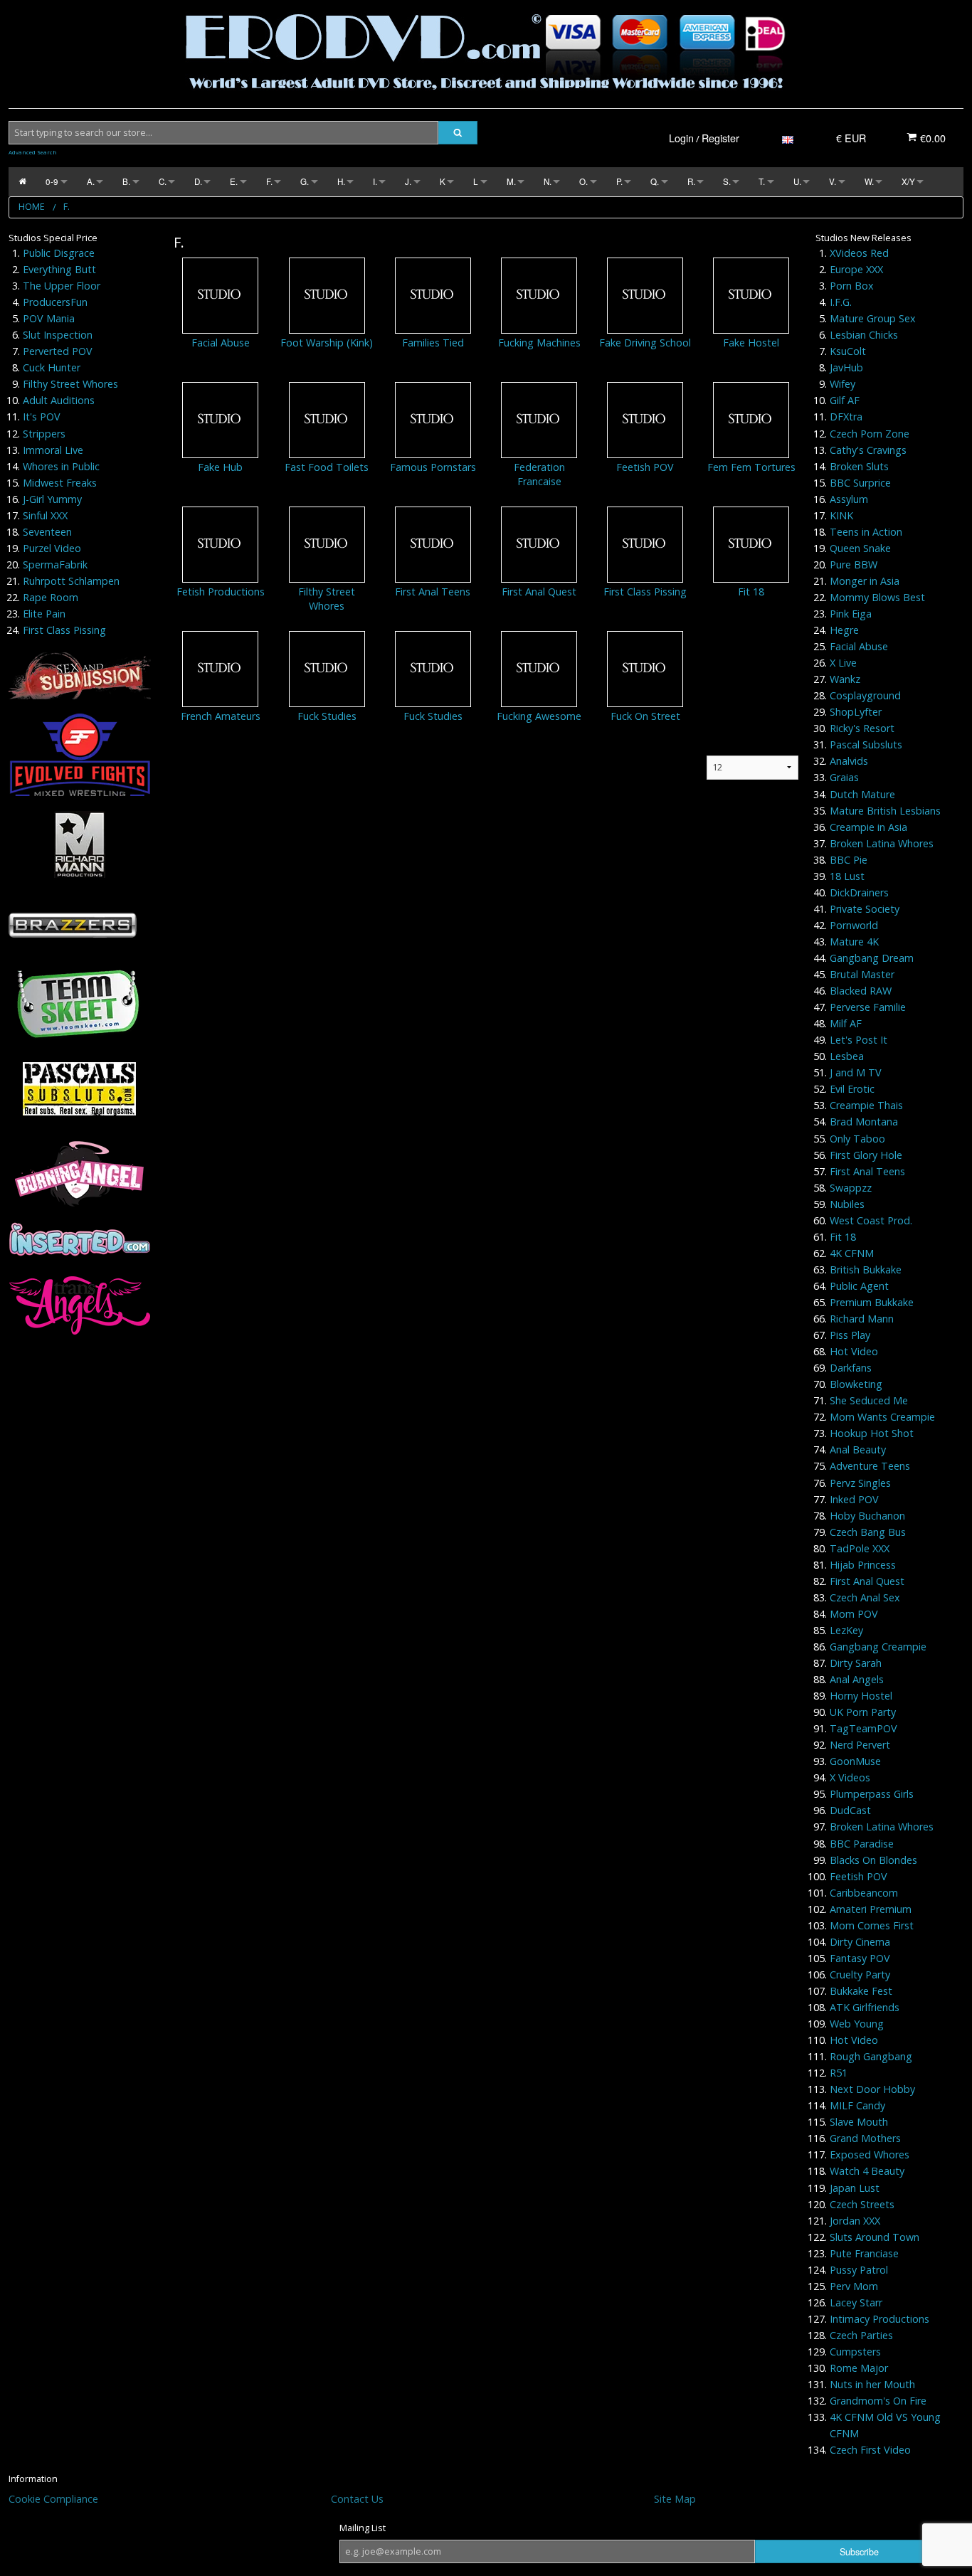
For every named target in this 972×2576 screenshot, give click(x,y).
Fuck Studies (327, 716)
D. (198, 181)
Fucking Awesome (539, 716)
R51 (839, 2073)
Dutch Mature (862, 794)
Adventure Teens (870, 1466)
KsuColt (848, 351)
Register (720, 138)
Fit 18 (751, 592)
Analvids (849, 761)
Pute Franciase (864, 2253)
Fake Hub (220, 467)
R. (691, 181)
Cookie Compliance (53, 2499)
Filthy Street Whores (70, 384)
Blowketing (856, 1384)
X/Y (908, 181)
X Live (843, 663)
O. (583, 181)
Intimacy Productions (879, 2319)
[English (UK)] (788, 138)
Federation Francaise (539, 474)
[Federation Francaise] (539, 419)
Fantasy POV (860, 1958)
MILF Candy (857, 2105)
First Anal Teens (433, 592)
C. (163, 181)
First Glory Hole (866, 1155)
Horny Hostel (861, 1696)
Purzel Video (52, 548)
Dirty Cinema (860, 1942)
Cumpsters (855, 2352)
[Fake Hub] (220, 419)
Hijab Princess (863, 1565)
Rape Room (51, 597)
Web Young (857, 2024)
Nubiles (847, 1204)
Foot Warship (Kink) (327, 343)
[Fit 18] (751, 544)
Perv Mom (854, 2286)
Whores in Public (61, 466)
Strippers (44, 434)
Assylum (849, 499)
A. (91, 181)
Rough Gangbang (871, 2056)
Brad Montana (864, 1122)
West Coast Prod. (871, 1220)
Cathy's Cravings (868, 450)
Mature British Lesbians (885, 811)
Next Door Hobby (872, 2089)
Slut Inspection (58, 335)
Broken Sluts (859, 466)
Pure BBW (854, 565)
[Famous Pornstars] (433, 419)
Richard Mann (862, 1319)
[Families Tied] (433, 295)
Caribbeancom (864, 1893)
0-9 (52, 181)
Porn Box (852, 286)
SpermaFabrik (55, 565)
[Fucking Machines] (539, 295)
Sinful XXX (45, 515)
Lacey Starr (856, 2302)
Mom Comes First (872, 1925)
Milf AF (846, 1023)
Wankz (845, 679)
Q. (655, 181)
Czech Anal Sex (865, 1597)
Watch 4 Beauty (867, 2171)
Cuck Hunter (52, 367)
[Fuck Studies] (327, 668)
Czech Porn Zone (870, 434)
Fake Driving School (645, 343)
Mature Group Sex (873, 318)
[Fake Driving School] (645, 295)
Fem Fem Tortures (751, 467)
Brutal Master (862, 974)
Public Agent (859, 1286)
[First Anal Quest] (539, 544)
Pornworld (854, 925)
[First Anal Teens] (433, 544)
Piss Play (850, 1335)
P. (619, 181)
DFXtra (846, 417)
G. (305, 181)
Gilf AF (845, 400)
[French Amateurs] (220, 668)
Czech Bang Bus (868, 1532)
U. (797, 181)
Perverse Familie (868, 1007)
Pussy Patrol (859, 2270)
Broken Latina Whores (882, 843)
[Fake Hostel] (751, 295)
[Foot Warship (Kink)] (327, 295)
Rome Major (859, 2368)
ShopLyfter (856, 712)
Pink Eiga (851, 614)
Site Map (675, 2499)
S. (727, 181)
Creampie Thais (866, 1105)
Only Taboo (857, 1139)
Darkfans (851, 1368)
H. (341, 181)
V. (833, 181)
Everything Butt (59, 269)
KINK (841, 515)
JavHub (846, 367)
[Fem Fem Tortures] (751, 419)
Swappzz (851, 1188)
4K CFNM (852, 1253)
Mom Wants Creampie (882, 1417)
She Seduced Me (869, 1400)
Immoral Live (53, 450)
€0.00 (931, 138)
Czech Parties (861, 2335)
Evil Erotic (852, 1089)
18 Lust (847, 876)
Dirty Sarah (856, 1663)
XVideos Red (859, 253)
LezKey (846, 1630)
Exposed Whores (870, 2154)
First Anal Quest (539, 592)
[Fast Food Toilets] (327, 419)
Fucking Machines (539, 343)
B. (126, 181)
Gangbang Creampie (878, 1647)
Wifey (842, 384)
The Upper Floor (62, 286)
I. (375, 181)
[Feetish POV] (645, 419)
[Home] (22, 182)
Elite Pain (44, 614)
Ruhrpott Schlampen (71, 581)
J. (408, 181)
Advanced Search (33, 152)
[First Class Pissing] (645, 544)
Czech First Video (870, 2450)
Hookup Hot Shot (872, 1433)
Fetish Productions (221, 592)
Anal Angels (857, 1679)
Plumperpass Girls (872, 1794)
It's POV (42, 417)
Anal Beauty (858, 1449)
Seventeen (47, 532)
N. (548, 181)
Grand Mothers (865, 2138)
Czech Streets (862, 2204)
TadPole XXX (860, 1548)
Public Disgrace (59, 253)
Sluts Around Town (875, 2237)
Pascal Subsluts (866, 744)
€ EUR (851, 138)
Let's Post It (859, 1040)
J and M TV (856, 1072)
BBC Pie (849, 860)
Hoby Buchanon (867, 1516)
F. (269, 181)
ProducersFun (55, 302)
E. (234, 181)
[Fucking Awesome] (539, 668)
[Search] (458, 133)
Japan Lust (855, 2188)
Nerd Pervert (860, 1745)
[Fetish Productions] (220, 544)
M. (511, 181)
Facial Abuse (221, 343)
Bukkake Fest (861, 1991)
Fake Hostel (751, 343)
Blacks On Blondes (873, 1860)
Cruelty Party (860, 1975)
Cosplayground (865, 695)
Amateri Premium (871, 1909)
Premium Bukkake (872, 1302)
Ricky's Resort (862, 728)
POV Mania (49, 318)
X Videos (850, 1777)
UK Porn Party (863, 1712)
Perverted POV (58, 351)
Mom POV (854, 1614)
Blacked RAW (861, 991)
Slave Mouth (859, 2122)
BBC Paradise (862, 1844)
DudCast (850, 1810)
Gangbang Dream (872, 958)
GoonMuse (855, 1761)
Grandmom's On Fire (878, 2401)
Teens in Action (866, 532)
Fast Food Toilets (327, 467)
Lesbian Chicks (864, 335)
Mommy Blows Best (877, 597)
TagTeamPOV (863, 1728)
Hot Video (854, 1351)
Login (681, 138)
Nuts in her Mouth (872, 2384)
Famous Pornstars (433, 467)
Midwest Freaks (60, 483)
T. (762, 181)
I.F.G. (841, 302)
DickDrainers (859, 892)
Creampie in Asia (868, 827)
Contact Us (357, 2499)
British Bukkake (866, 1270)
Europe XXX (856, 269)
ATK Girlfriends (865, 2007)
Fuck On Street (645, 716)
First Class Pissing (64, 630)
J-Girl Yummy (52, 499)
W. (869, 181)
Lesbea (847, 1056)
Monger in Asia (865, 581)
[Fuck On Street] (645, 668)
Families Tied (433, 343)
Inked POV (854, 1499)
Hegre (844, 630)
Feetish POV (645, 467)
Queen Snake (860, 548)
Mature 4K (854, 942)
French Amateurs (221, 716)
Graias (844, 777)
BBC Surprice (860, 483)
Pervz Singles (860, 1483)
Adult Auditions (59, 400)
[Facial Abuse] (220, 295)
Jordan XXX (855, 2221)
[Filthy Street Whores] (327, 544)
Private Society (865, 909)
